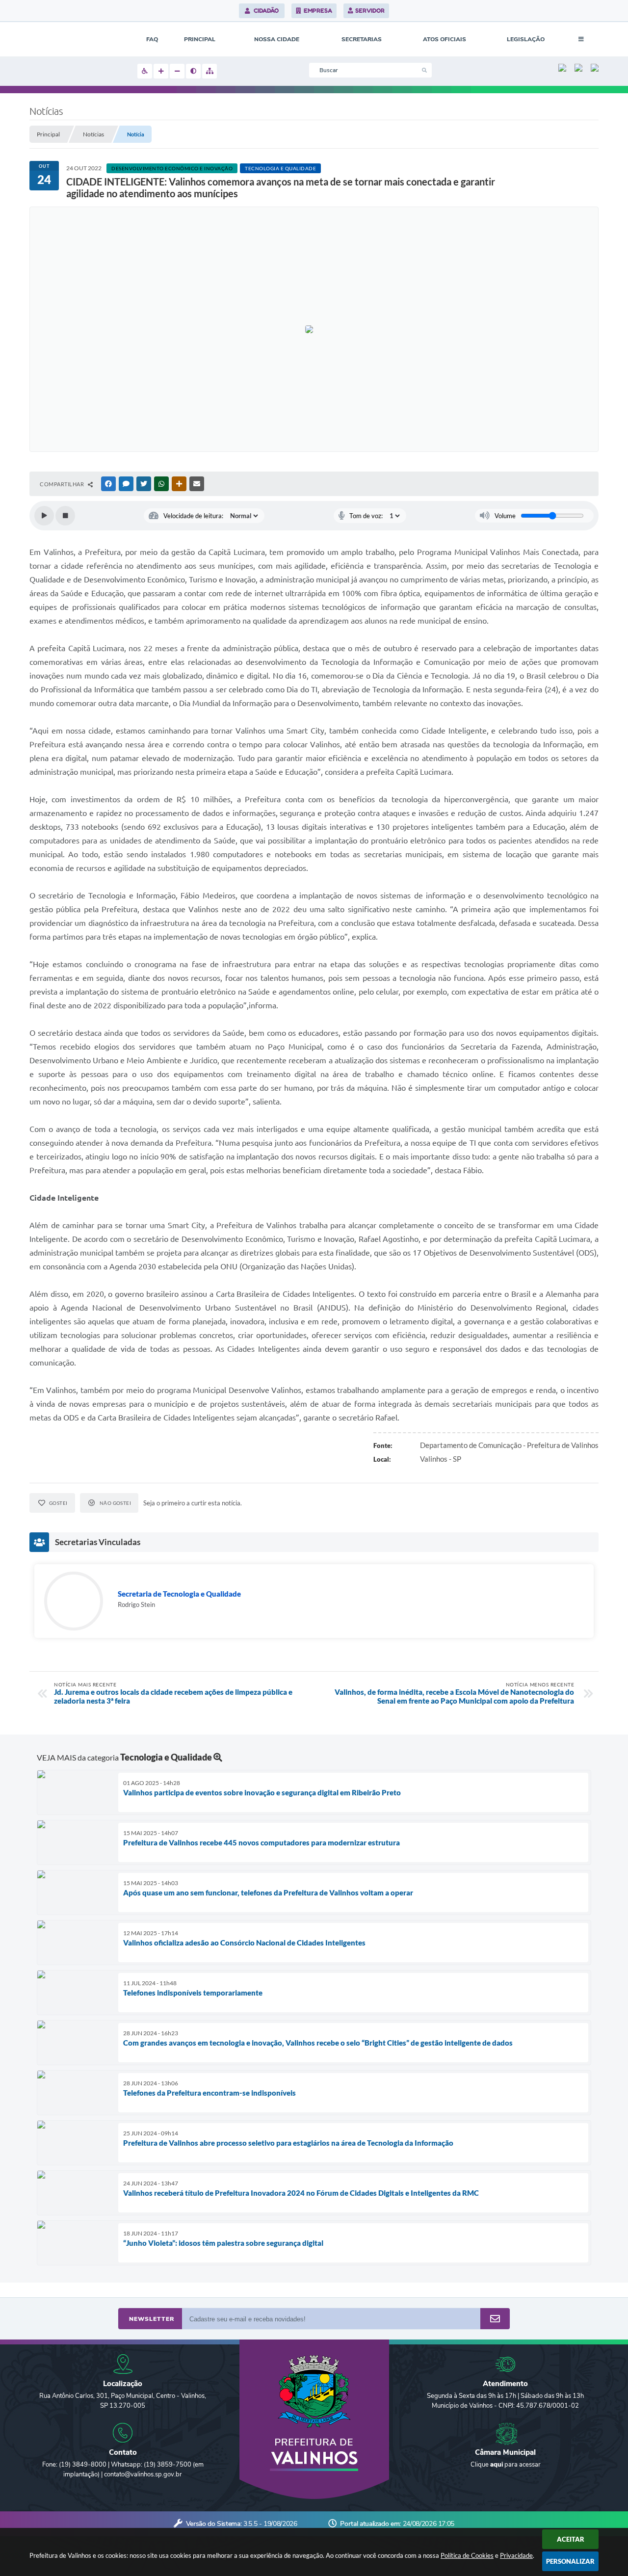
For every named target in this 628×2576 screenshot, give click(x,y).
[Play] (44, 516)
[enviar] (495, 2319)
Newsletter (152, 2319)
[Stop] (65, 516)
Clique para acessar (506, 2465)
